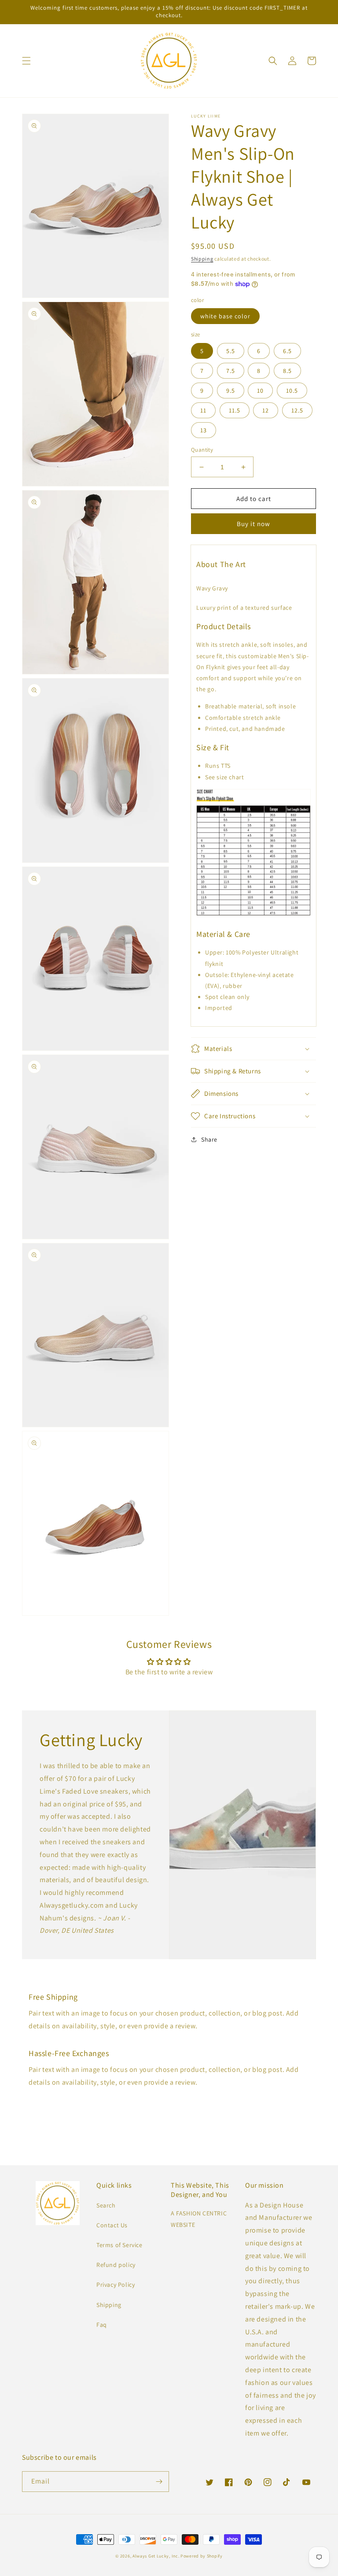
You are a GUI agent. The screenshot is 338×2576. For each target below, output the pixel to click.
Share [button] (209, 1139)
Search (106, 2205)
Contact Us (112, 2225)
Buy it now (253, 524)
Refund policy (116, 2265)
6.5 (287, 351)
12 (266, 410)
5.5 (231, 351)
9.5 (231, 391)
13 (204, 430)
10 (260, 391)
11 (203, 410)
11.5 (235, 410)
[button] (26, 61)
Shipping (202, 259)
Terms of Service (119, 2245)
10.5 (292, 391)
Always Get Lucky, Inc (155, 2556)
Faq (102, 2325)
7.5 (231, 371)
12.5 (297, 410)
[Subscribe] (159, 2482)
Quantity (202, 450)
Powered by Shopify (202, 2556)
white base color (225, 316)
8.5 (287, 371)
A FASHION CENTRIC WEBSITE (199, 2219)
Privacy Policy (116, 2285)
